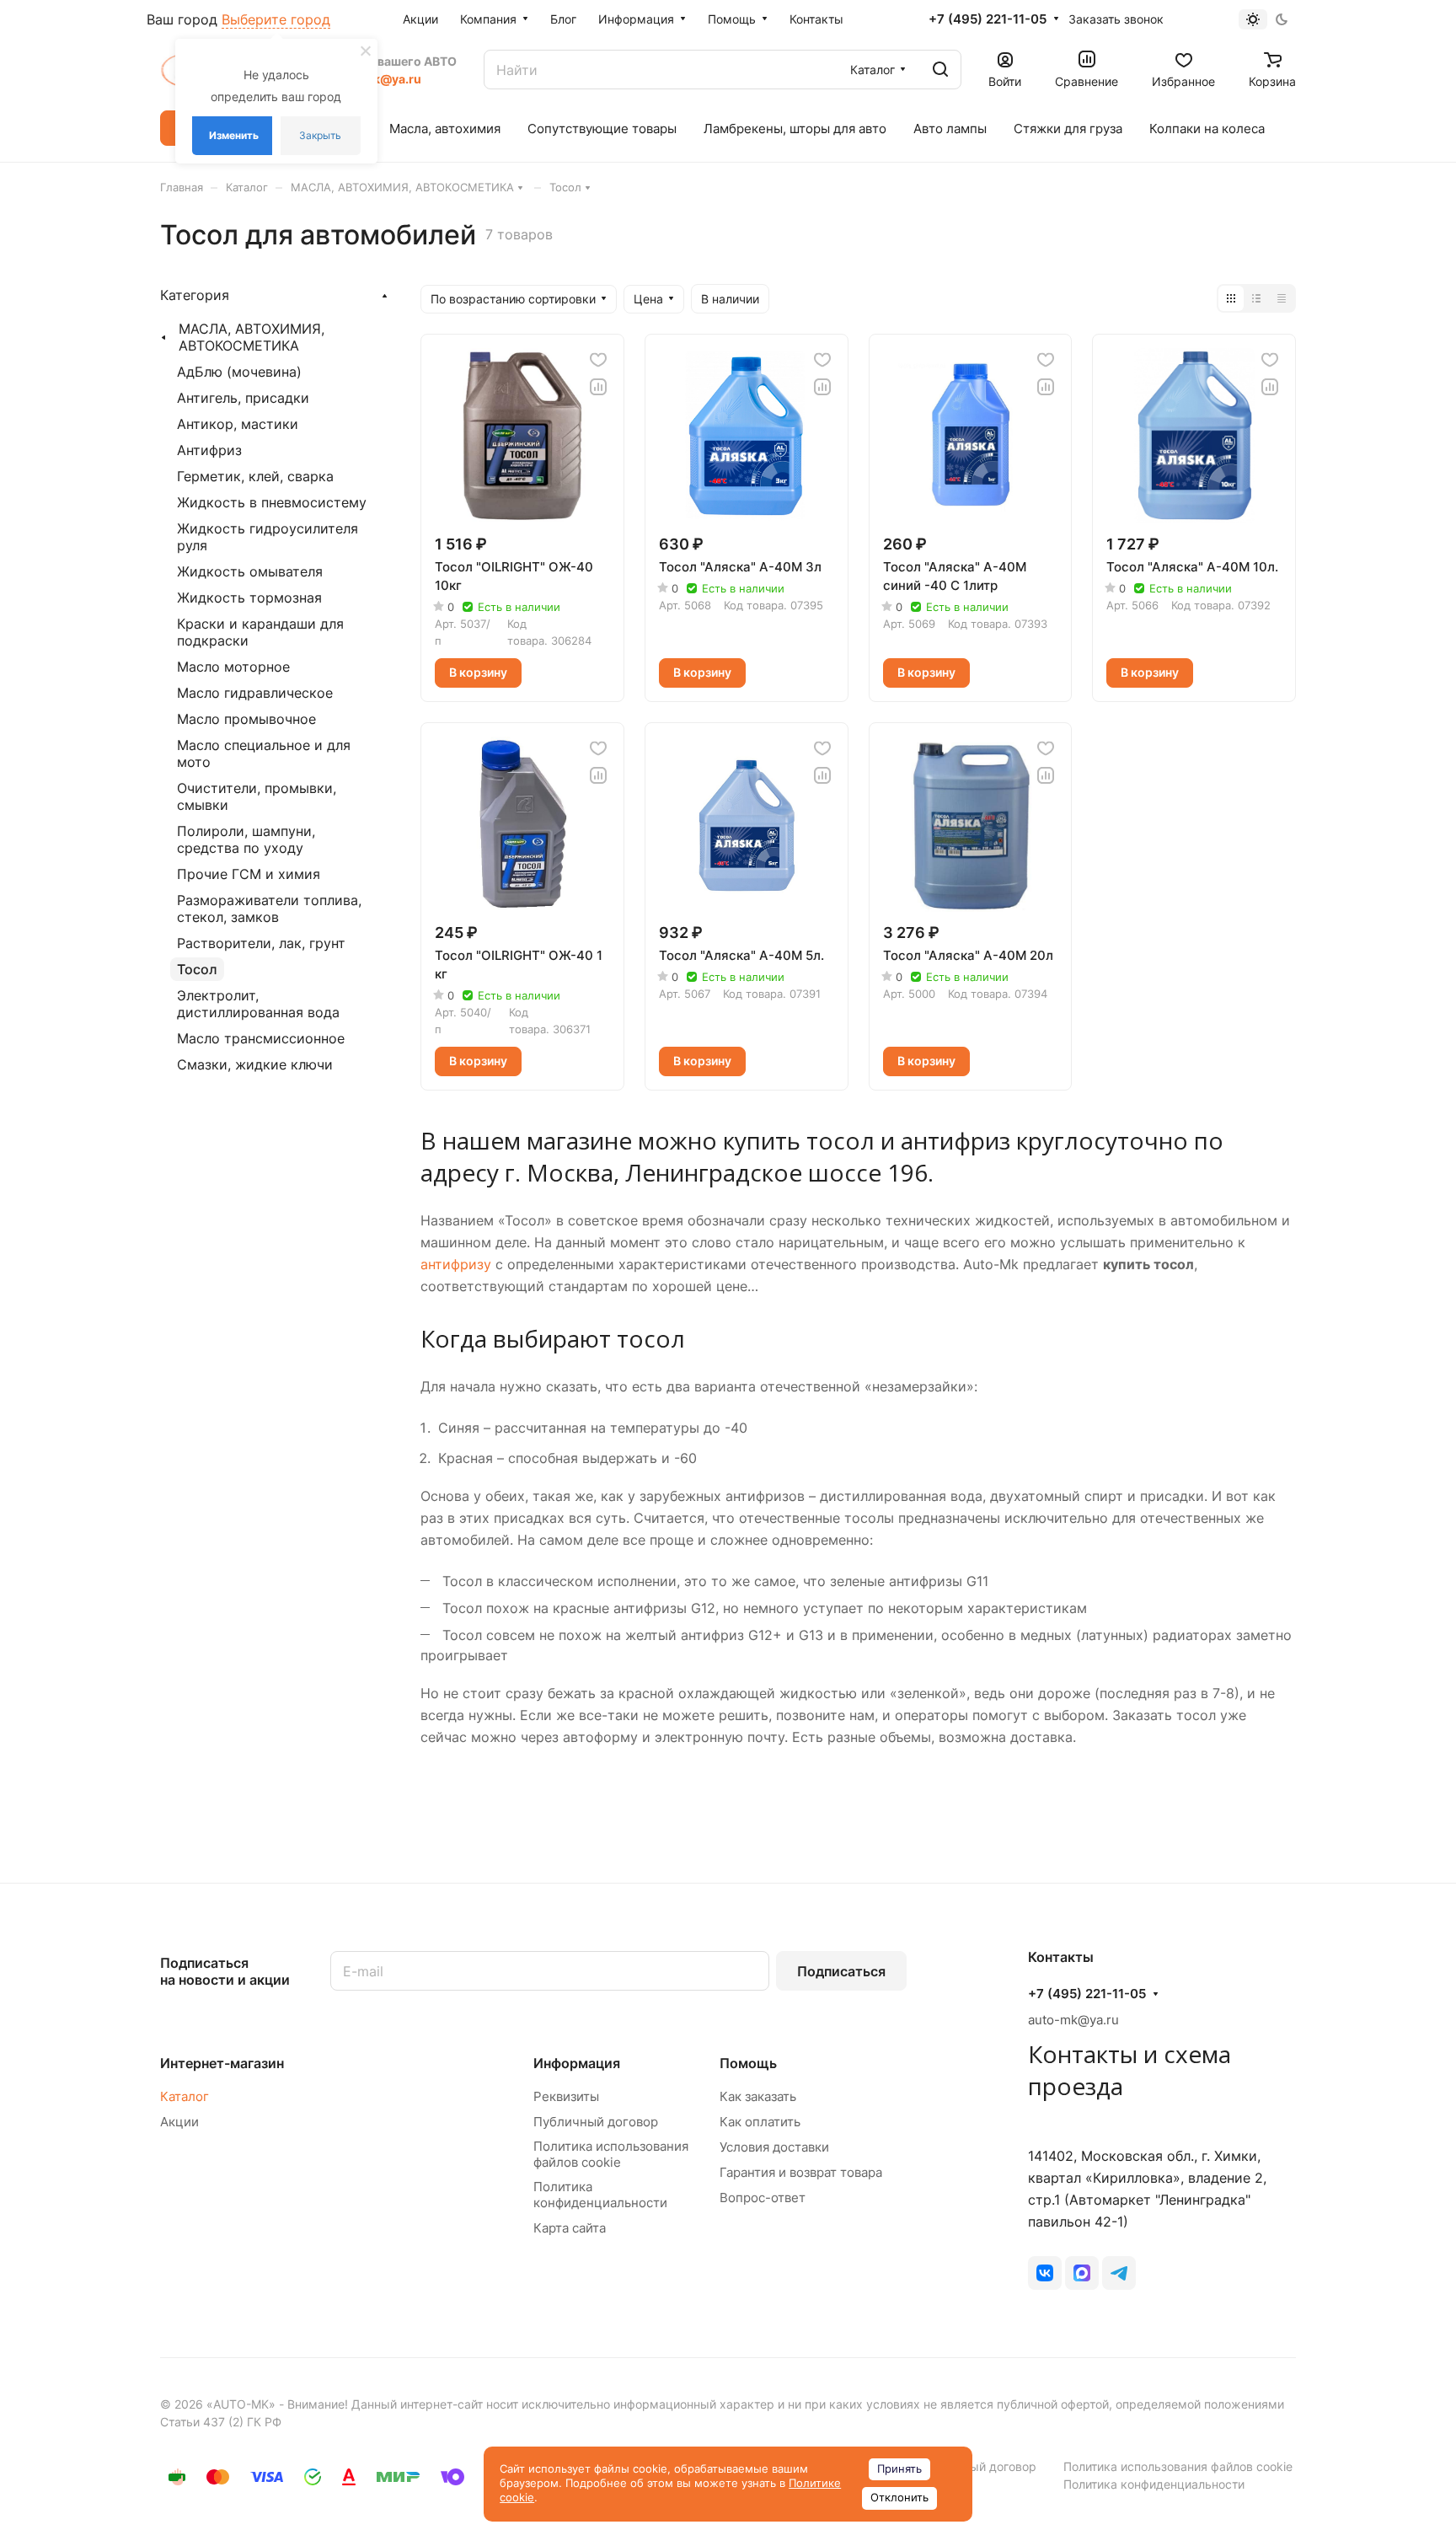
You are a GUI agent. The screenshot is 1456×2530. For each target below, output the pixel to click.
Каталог (185, 2096)
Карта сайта (570, 2228)
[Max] (1082, 2273)
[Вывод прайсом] (1282, 298)
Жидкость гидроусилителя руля (268, 537)
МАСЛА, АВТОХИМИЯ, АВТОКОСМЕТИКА (252, 337)
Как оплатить (760, 2122)
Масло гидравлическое (255, 693)
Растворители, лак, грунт (261, 943)
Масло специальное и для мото (264, 753)
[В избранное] (598, 360)
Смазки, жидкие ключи (255, 1064)
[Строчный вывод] (1256, 298)
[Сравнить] (598, 387)
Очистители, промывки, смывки (257, 796)
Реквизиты (566, 2096)
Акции (179, 2122)
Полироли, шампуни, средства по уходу (246, 839)
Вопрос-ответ (763, 2198)
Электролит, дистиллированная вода (258, 1004)
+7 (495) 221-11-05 (988, 19)
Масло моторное (233, 667)
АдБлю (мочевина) (239, 372)
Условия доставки (774, 2147)
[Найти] (940, 70)
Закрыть (320, 135)
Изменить (234, 135)
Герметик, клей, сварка (255, 476)
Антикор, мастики (238, 424)
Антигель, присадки (243, 398)
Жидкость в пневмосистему (272, 502)
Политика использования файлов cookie (611, 2154)
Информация (577, 2063)
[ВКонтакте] (1045, 2273)
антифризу (456, 1264)
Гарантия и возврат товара (801, 2172)
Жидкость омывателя (250, 571)
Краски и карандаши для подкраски (260, 632)
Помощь (748, 2063)
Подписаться (841, 1971)
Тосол (197, 969)
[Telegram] (1119, 2273)
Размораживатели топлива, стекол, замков (269, 909)
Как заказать (758, 2096)
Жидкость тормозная (249, 598)
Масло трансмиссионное (261, 1038)
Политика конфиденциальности (600, 2195)
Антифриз (209, 450)
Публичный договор (596, 2122)
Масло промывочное (246, 719)
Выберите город (276, 19)
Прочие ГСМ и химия (249, 874)
